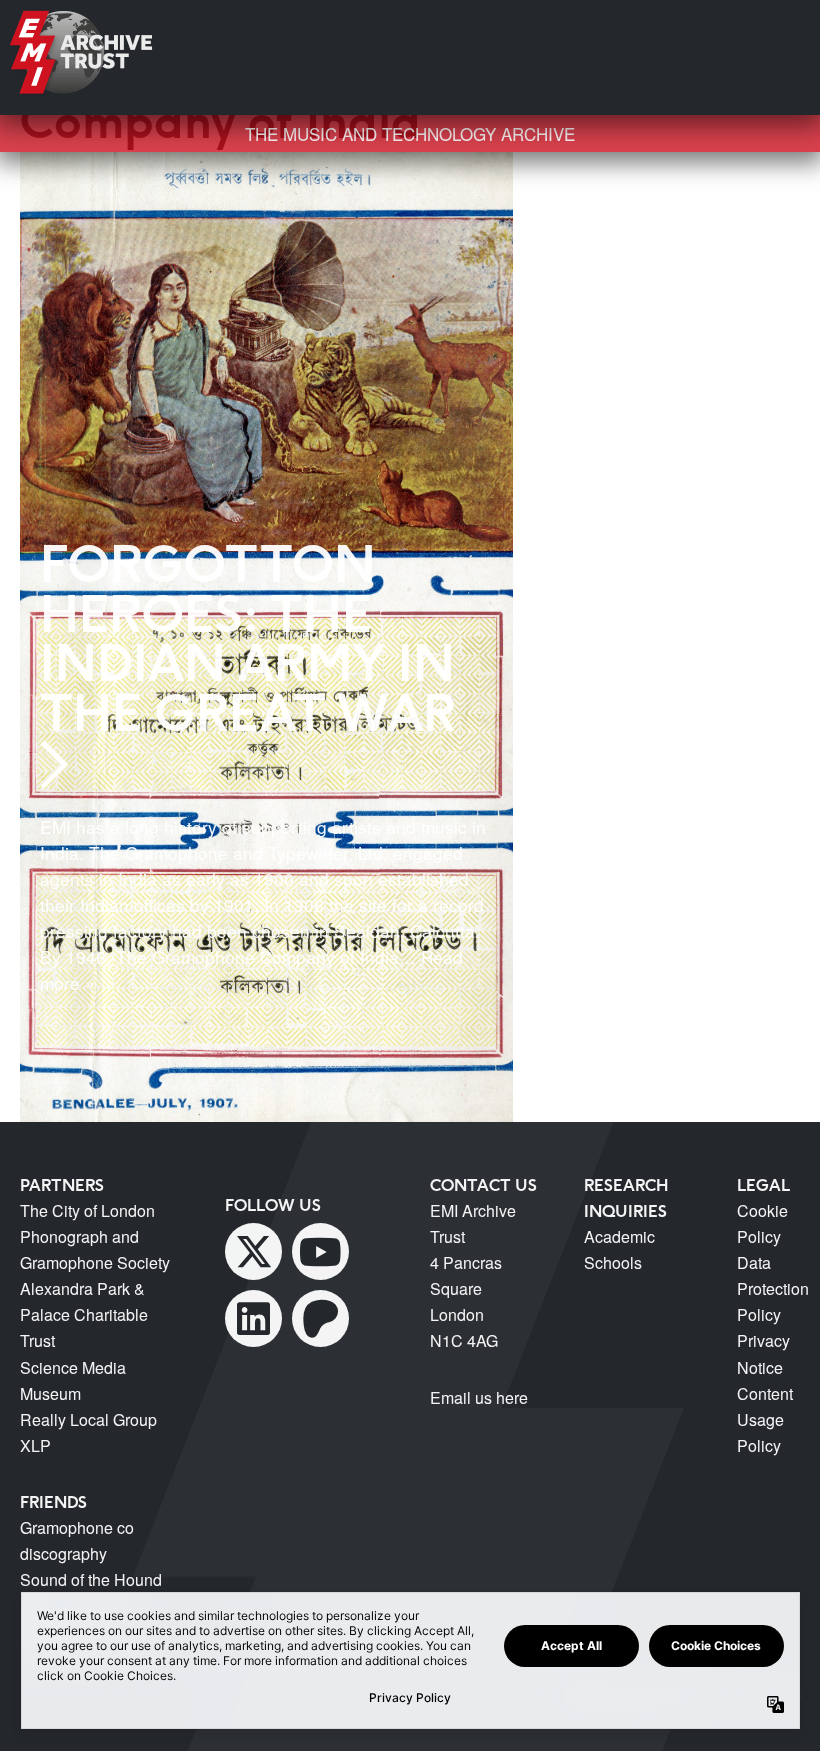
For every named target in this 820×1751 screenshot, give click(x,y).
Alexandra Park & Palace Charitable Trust (84, 1314)
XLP (35, 1445)
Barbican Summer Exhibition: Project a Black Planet (706, 169)
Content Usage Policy (765, 1419)
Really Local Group (88, 1419)
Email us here (479, 1397)
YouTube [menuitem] (320, 1251)
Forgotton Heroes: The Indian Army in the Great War (248, 638)
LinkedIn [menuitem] (253, 1318)
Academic (619, 1236)
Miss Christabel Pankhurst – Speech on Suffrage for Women (706, 246)
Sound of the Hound (91, 1579)
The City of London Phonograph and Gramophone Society (95, 1236)
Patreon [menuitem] (320, 1318)
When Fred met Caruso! (697, 348)
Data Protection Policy (773, 1288)
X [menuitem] (253, 1251)
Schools (613, 1262)
